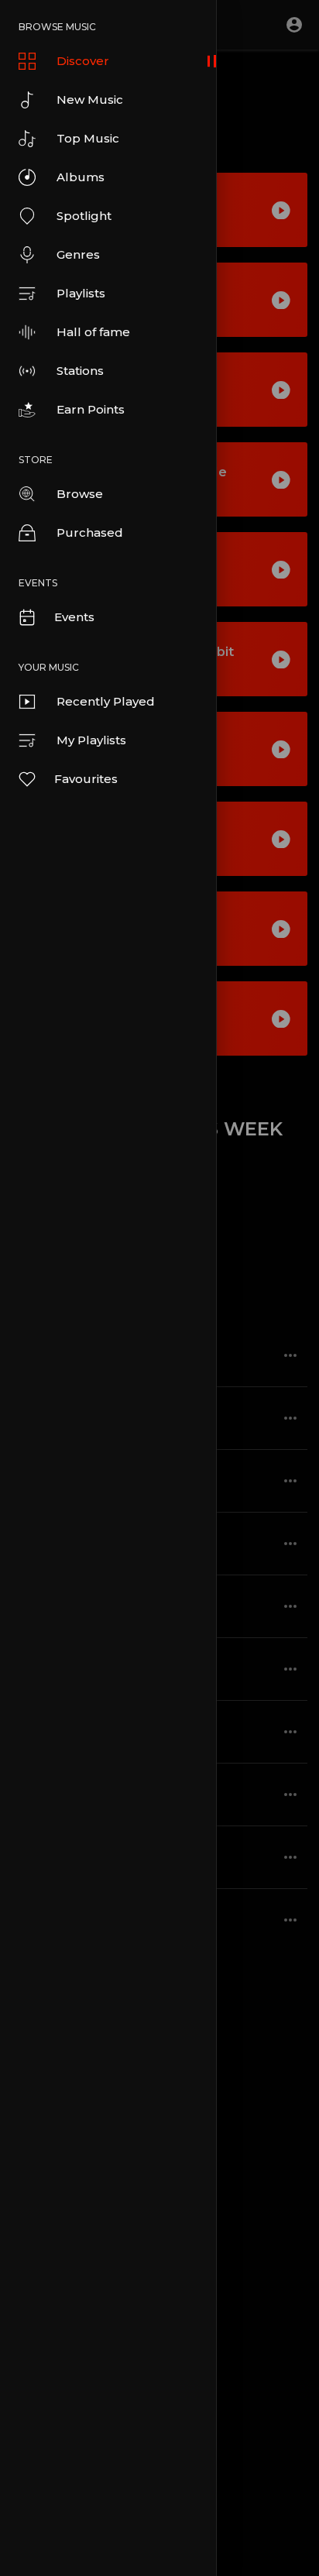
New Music (90, 100)
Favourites (86, 779)
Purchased (90, 532)
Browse (80, 494)
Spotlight (84, 216)
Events (74, 617)
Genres (78, 254)
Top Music (88, 138)
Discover (83, 61)
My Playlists (91, 740)
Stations (80, 371)
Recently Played (106, 701)
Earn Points (91, 409)
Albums (81, 177)
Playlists (81, 293)
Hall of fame (93, 332)
